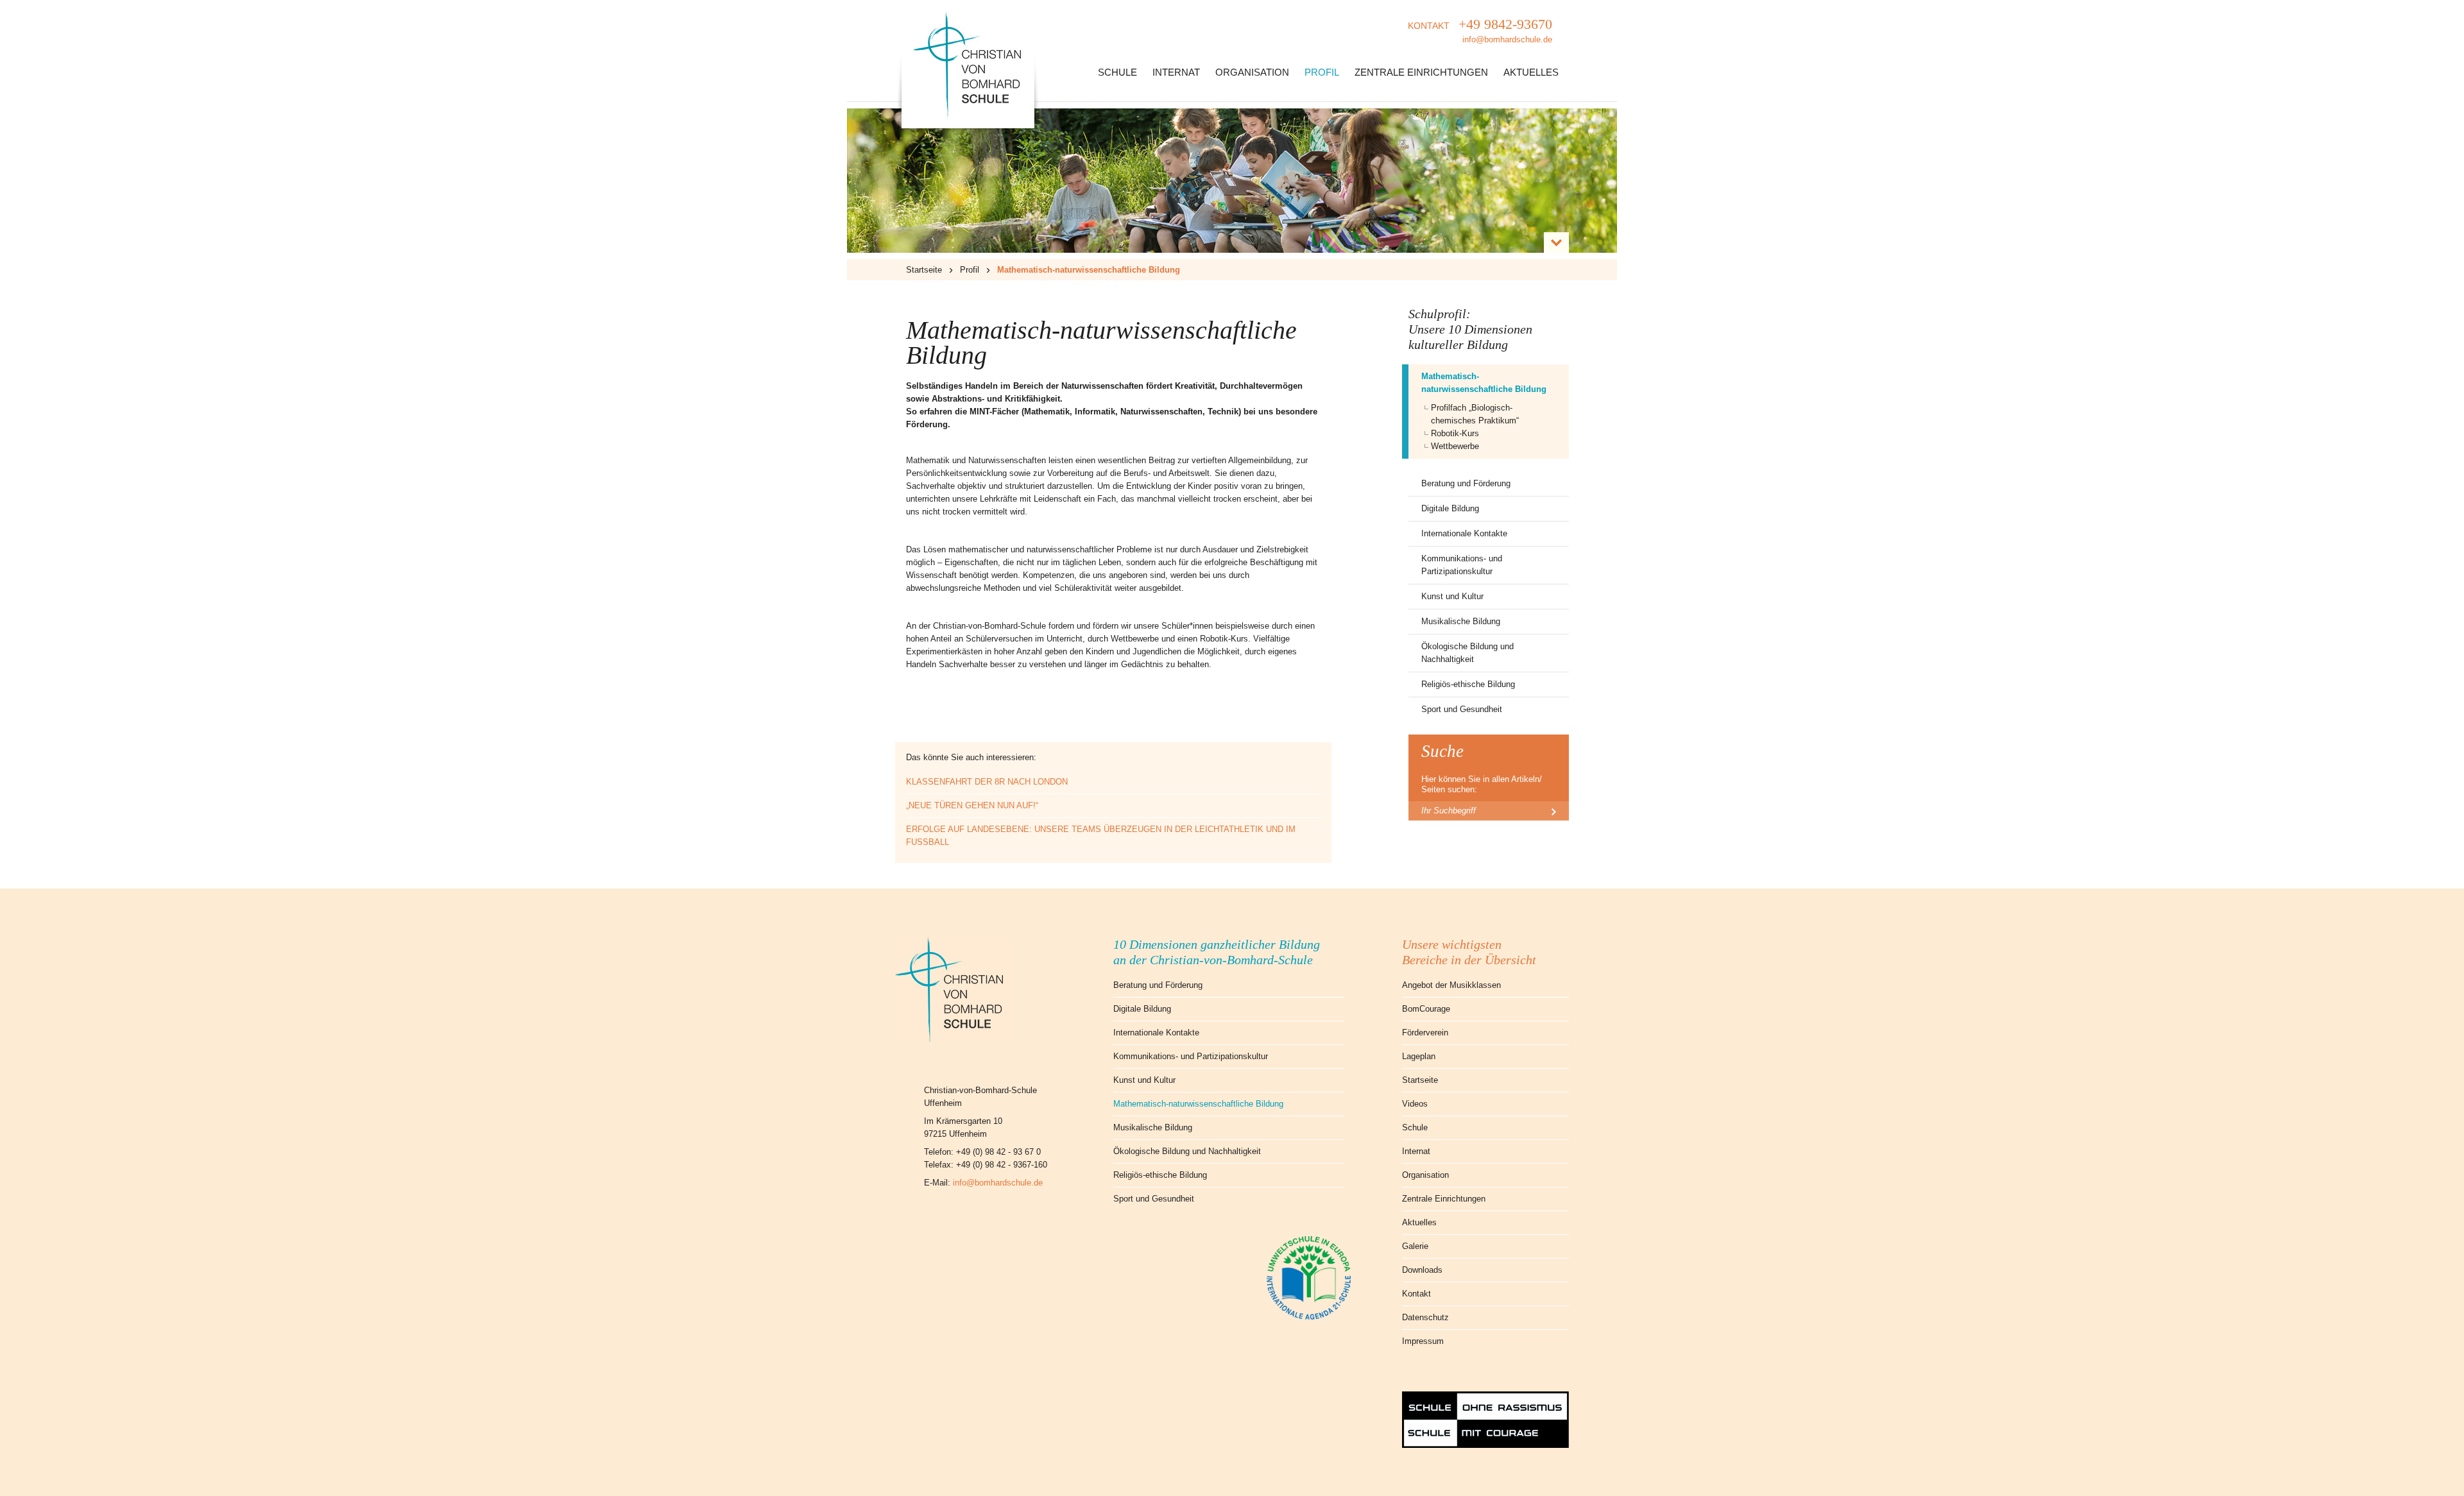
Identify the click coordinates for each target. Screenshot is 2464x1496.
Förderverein (1425, 1033)
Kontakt (1416, 1294)
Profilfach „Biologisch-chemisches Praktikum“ (1475, 414)
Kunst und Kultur (1452, 596)
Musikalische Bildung (1461, 621)
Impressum (1423, 1341)
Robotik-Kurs (1455, 433)
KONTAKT (1480, 30)
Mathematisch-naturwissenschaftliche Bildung (1484, 383)
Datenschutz (1425, 1317)
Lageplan (1419, 1056)
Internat (1176, 72)
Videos (1415, 1104)
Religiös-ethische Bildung (1468, 684)
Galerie (1415, 1246)
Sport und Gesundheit (1462, 709)
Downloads (1422, 1270)
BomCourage (1426, 1009)
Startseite (924, 270)
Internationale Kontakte (1464, 533)
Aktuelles (1531, 72)
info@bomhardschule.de (998, 1183)
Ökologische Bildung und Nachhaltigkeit (1467, 653)
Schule (1117, 72)
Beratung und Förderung (1466, 483)
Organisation (1252, 72)
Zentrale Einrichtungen (1421, 72)
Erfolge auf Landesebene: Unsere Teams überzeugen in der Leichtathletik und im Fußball (1101, 836)
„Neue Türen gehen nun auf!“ (972, 805)
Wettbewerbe (1455, 446)
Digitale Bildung (1450, 508)
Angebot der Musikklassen (1451, 985)
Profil (1322, 72)
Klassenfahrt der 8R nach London (987, 782)
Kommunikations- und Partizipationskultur (1462, 565)
